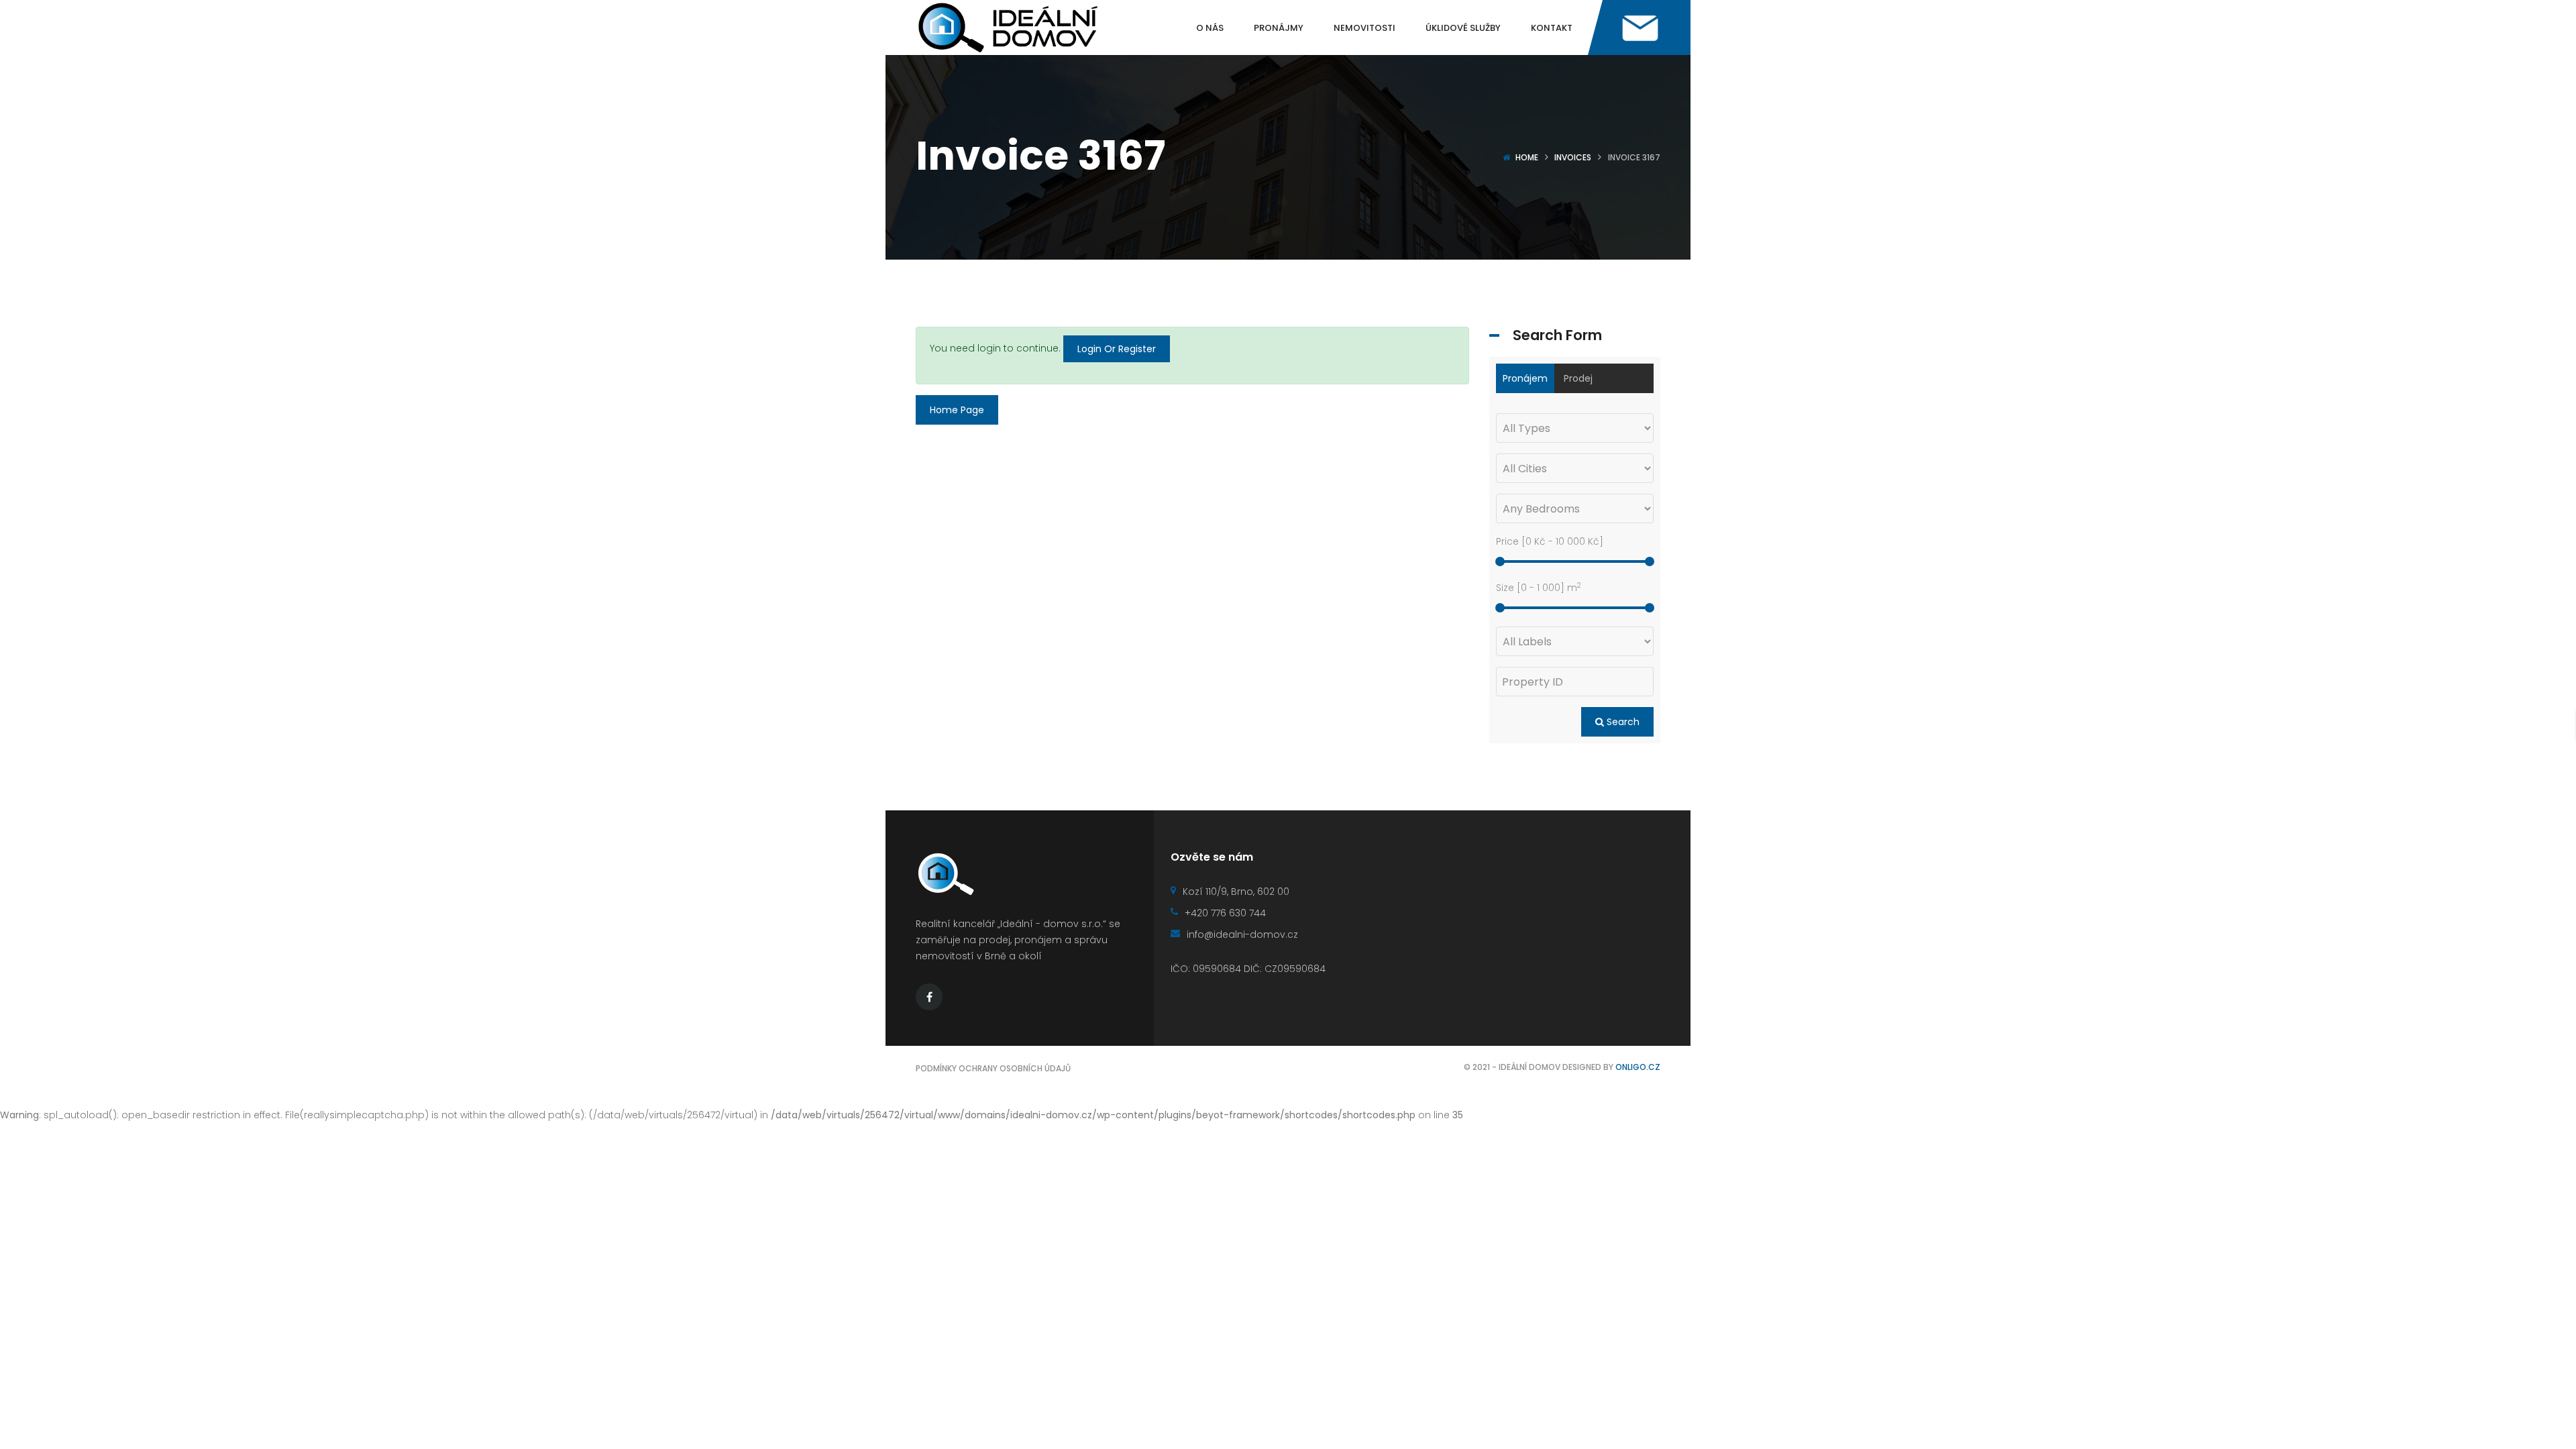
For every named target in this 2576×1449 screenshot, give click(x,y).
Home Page (957, 410)
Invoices (1573, 157)
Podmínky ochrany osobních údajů (993, 1068)
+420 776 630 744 (1225, 913)
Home (1527, 157)
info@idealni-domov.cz (1242, 934)
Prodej (1578, 378)
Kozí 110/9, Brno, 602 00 (1236, 892)
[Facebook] (929, 997)
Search (1622, 722)
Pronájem (1525, 378)
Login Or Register (1117, 349)
